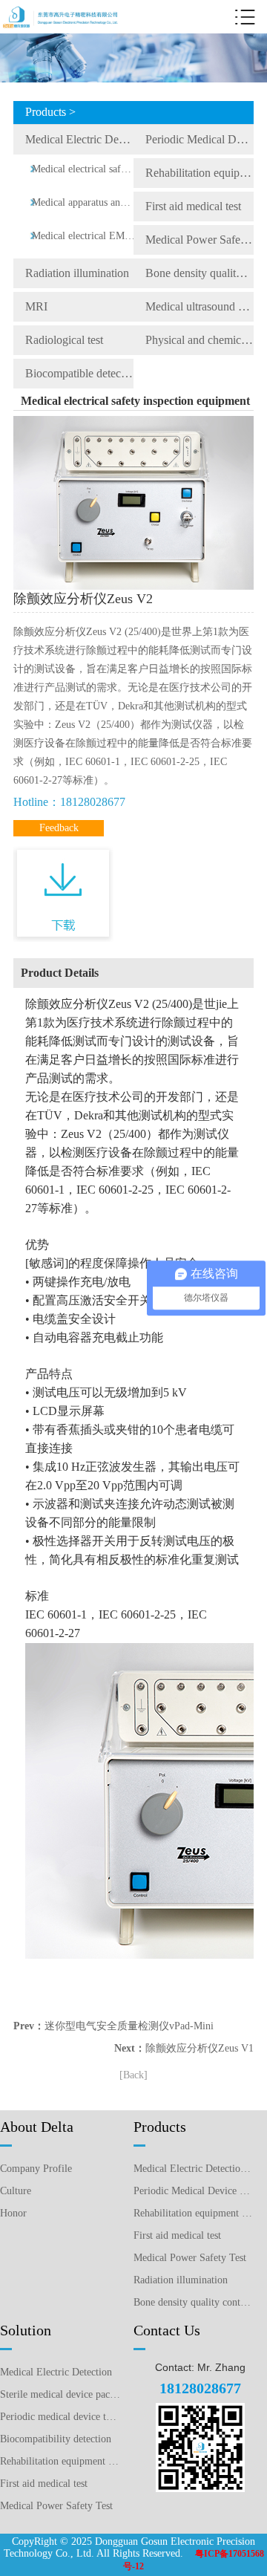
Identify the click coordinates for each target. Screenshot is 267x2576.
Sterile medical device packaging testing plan (60, 2394)
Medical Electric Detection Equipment (79, 139)
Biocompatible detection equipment (79, 373)
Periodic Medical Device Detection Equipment (200, 139)
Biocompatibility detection (56, 2439)
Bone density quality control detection (200, 273)
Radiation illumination (77, 273)
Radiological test (64, 340)
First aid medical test (193, 206)
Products (160, 2127)
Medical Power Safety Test (200, 240)
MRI (36, 306)
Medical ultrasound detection (200, 306)
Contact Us (167, 2330)
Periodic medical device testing (60, 2417)
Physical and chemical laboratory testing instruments (200, 340)
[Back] (133, 2075)
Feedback (59, 828)
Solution (26, 2330)
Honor (13, 2213)
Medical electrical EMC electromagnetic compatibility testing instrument (83, 236)
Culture (16, 2191)
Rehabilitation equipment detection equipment (200, 173)
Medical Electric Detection (56, 2372)
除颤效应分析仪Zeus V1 (200, 2048)
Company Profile (36, 2169)
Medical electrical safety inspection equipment (83, 169)
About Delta (37, 2127)
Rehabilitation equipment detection (60, 2461)
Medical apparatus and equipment (83, 202)
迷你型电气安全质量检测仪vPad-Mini (129, 2026)
